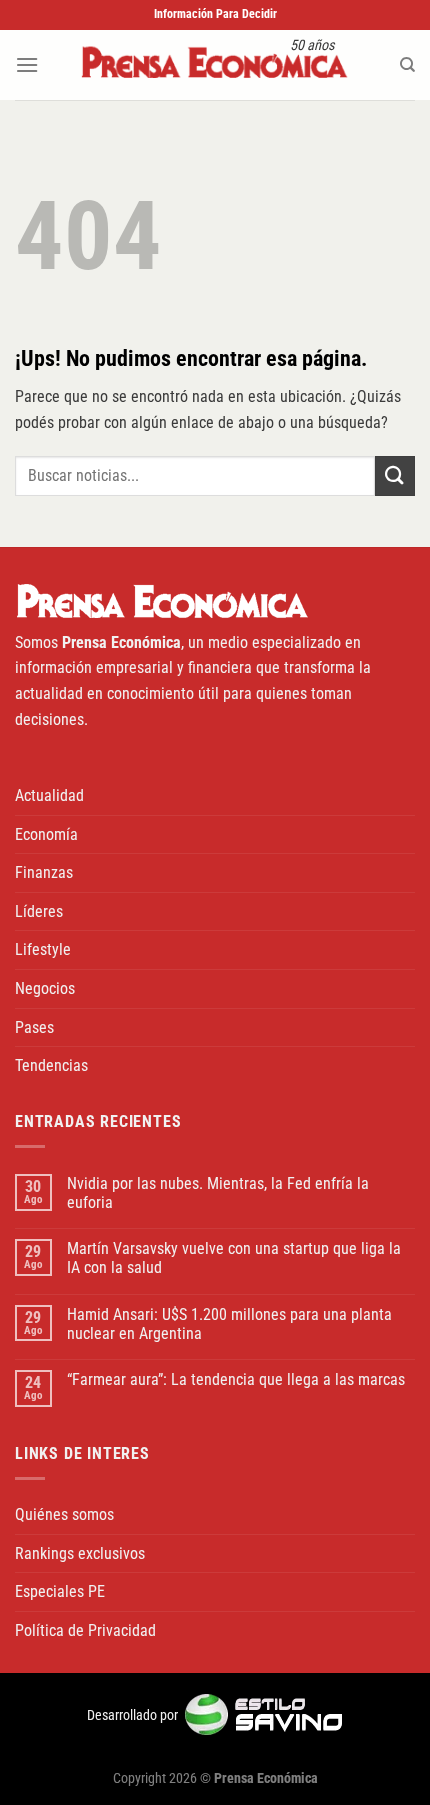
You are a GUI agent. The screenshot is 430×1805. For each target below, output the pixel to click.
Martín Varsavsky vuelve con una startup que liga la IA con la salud (234, 1258)
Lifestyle (43, 949)
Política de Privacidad (85, 1630)
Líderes (39, 911)
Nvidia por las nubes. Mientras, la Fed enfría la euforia (218, 1193)
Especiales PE (60, 1591)
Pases (34, 1027)
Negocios (45, 988)
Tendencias (51, 1065)
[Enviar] (395, 475)
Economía (46, 834)
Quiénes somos (64, 1514)
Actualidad (49, 795)
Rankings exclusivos (80, 1553)
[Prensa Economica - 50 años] (215, 64)
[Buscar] (407, 65)
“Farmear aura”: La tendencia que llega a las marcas (236, 1379)
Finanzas (44, 872)
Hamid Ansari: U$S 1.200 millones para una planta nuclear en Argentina (229, 1324)
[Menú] (27, 64)
